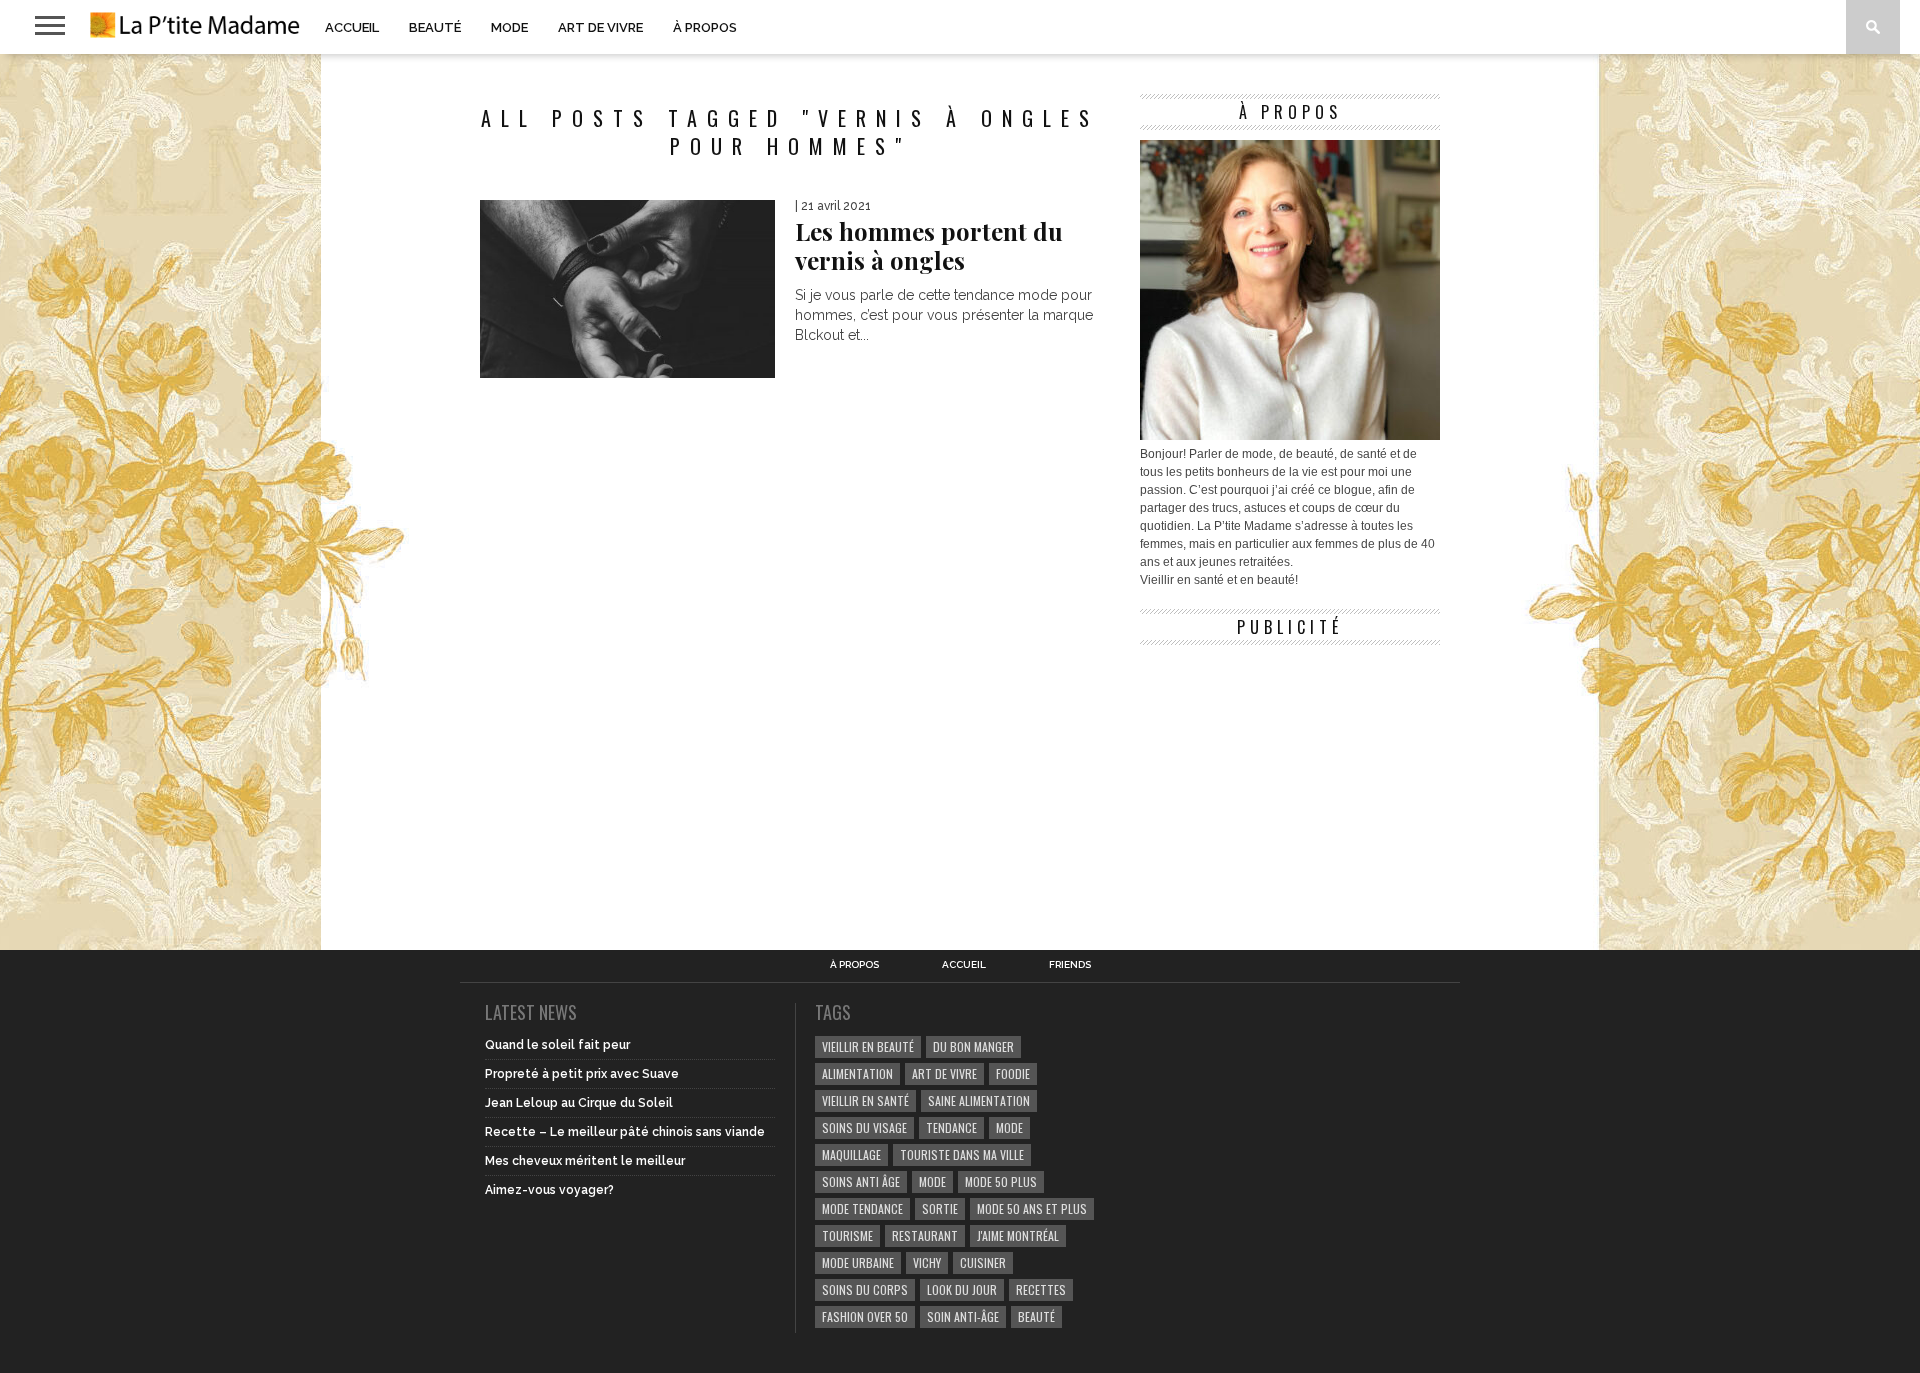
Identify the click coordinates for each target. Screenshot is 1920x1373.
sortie (940, 1208)
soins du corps (865, 1289)
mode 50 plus (1001, 1181)
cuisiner (983, 1262)
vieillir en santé (865, 1100)
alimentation (857, 1073)
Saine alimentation (979, 1100)
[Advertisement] (1290, 780)
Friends (1070, 965)
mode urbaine (858, 1262)
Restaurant (925, 1235)
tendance (951, 1127)
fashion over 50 (865, 1316)
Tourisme (847, 1235)
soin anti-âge (963, 1316)
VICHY (927, 1262)
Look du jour (962, 1289)
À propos (705, 27)
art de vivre (944, 1073)
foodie (1013, 1073)
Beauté (435, 27)
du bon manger (973, 1046)
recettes (1041, 1289)
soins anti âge (861, 1181)
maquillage (851, 1154)
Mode (509, 27)
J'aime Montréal (1018, 1235)
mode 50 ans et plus (1032, 1208)
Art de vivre (600, 27)
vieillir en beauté (868, 1046)
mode (1009, 1127)
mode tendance (862, 1208)
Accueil (352, 27)
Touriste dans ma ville (962, 1154)
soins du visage (864, 1127)
